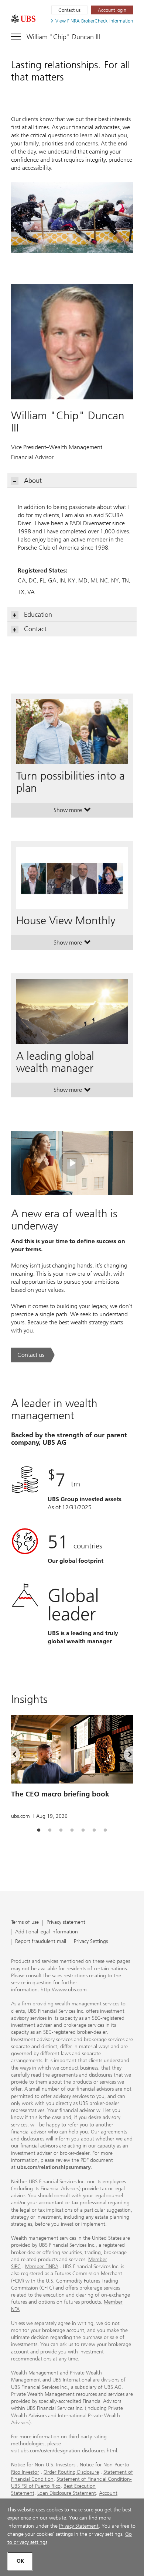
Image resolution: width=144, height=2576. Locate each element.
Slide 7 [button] (105, 1830)
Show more (72, 812)
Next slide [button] (124, 1756)
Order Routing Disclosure (71, 2472)
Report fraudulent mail (41, 1942)
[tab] (39, 1830)
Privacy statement (66, 1922)
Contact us (69, 10)
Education (38, 615)
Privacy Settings (91, 1942)
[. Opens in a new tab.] (23, 19)
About (33, 481)
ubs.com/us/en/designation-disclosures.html (69, 2451)
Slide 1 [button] (39, 1830)
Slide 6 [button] (94, 1830)
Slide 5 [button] (83, 1830)
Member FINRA (42, 2267)
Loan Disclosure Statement (67, 2493)
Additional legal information (47, 1932)
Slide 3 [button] (61, 1830)
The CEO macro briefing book (60, 1794)
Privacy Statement (79, 2526)
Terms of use (25, 1922)
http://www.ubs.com (64, 1990)
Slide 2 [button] (50, 1830)
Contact (35, 629)
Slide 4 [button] (72, 1830)
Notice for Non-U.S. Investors (43, 2465)
